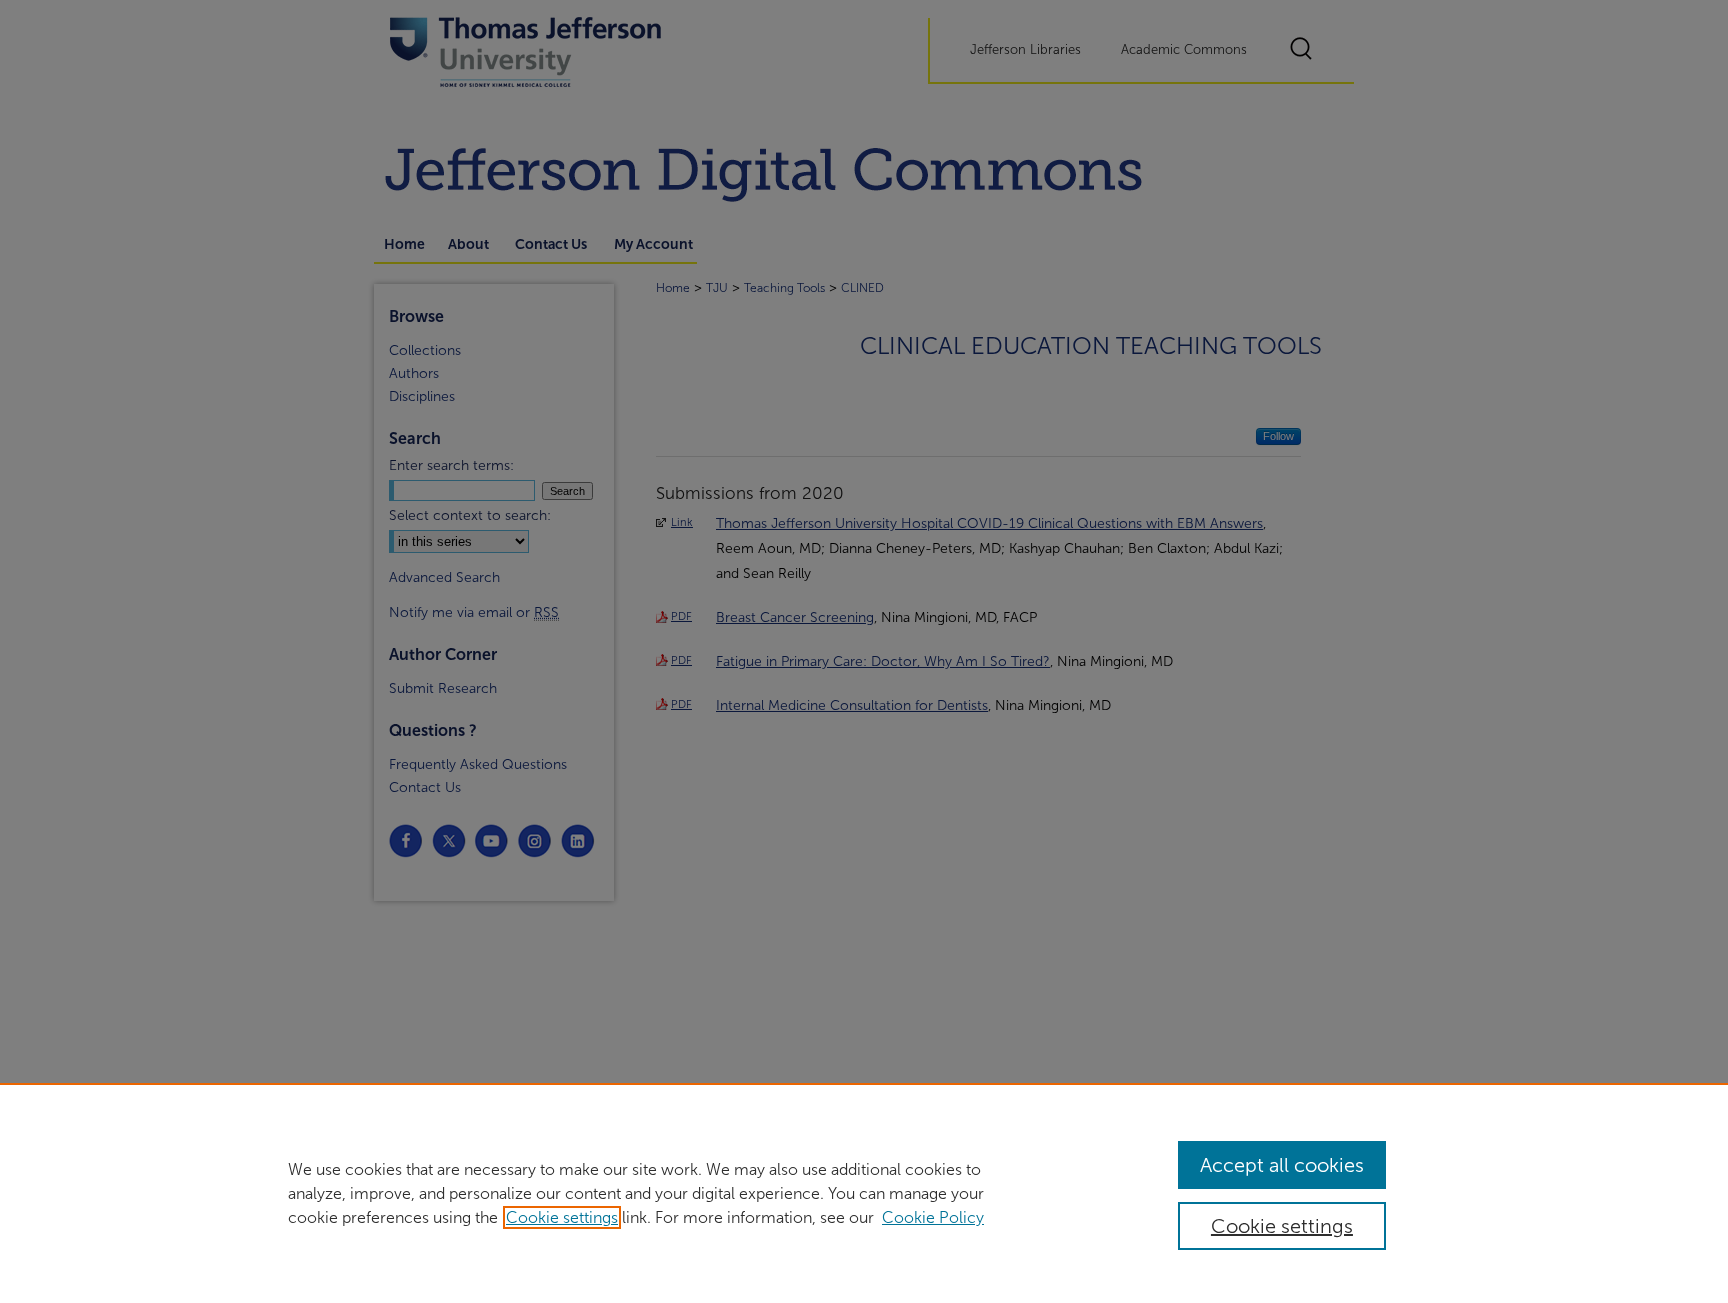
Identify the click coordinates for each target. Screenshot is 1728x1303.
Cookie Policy (933, 1217)
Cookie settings (562, 1217)
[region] (864, 1193)
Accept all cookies (1282, 1165)
